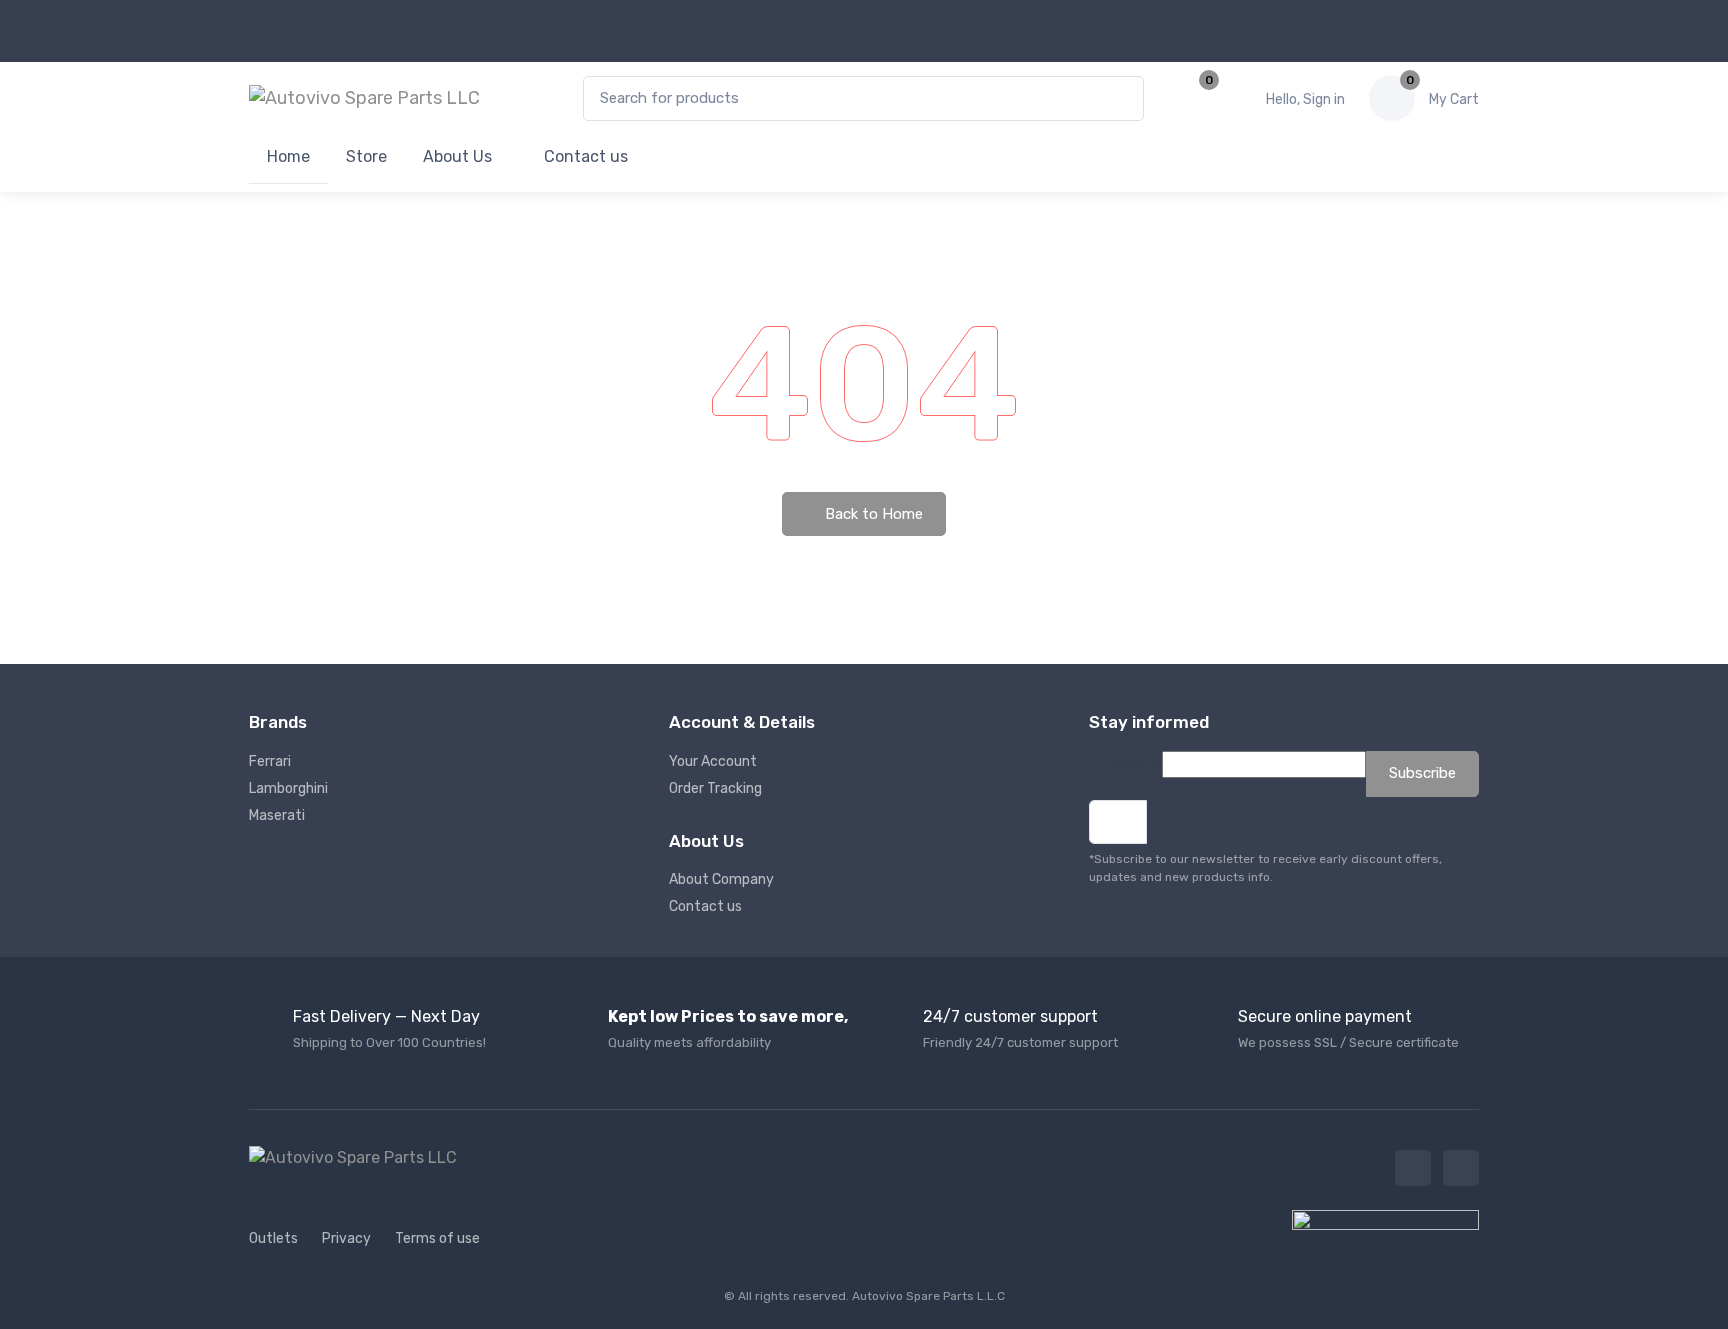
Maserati (277, 815)
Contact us (584, 156)
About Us (457, 156)
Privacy (346, 1238)
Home (288, 156)
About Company (721, 879)
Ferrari (270, 761)
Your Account (713, 761)
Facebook (1413, 1168)
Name (1143, 764)
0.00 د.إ (1454, 99)
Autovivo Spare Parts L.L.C (928, 1296)
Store (366, 156)
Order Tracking (715, 788)
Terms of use (437, 1238)
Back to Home (872, 514)
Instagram (1461, 1168)
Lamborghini (288, 788)
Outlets (273, 1238)
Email (1106, 773)
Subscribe (1422, 773)
